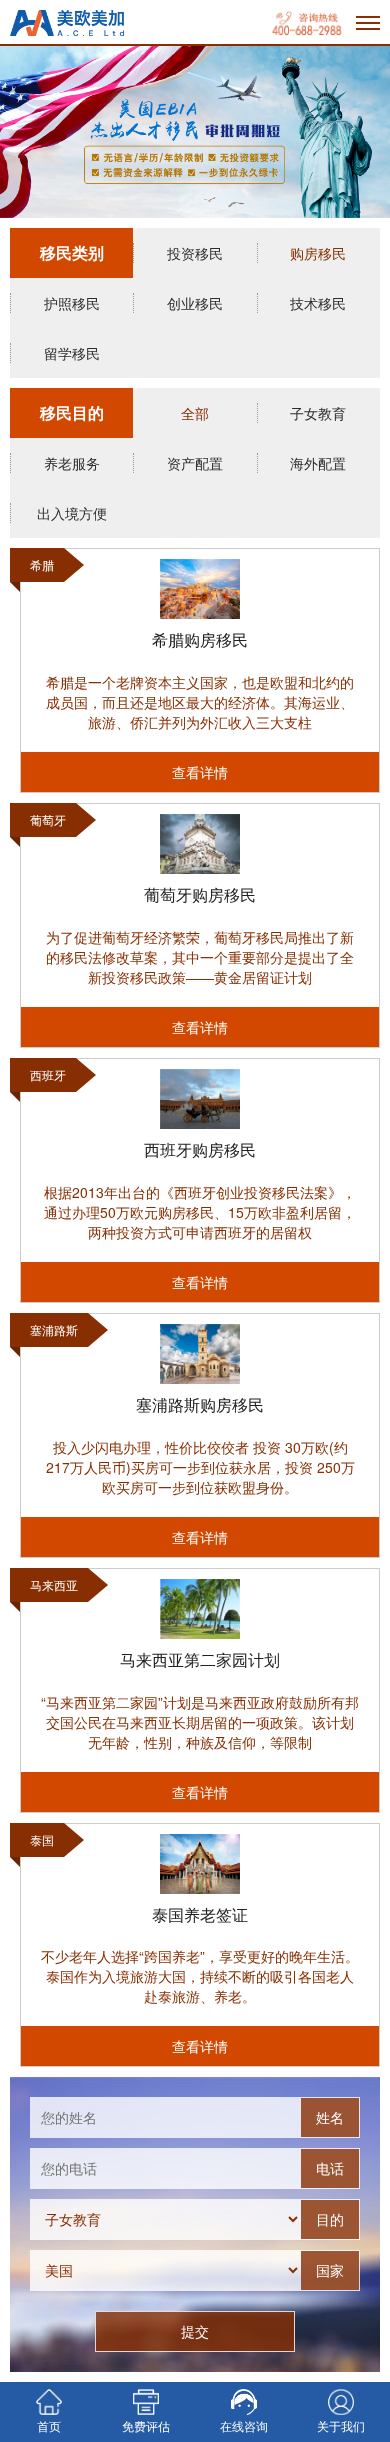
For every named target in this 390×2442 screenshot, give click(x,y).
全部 (195, 413)
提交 (195, 2331)
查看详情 (200, 772)
